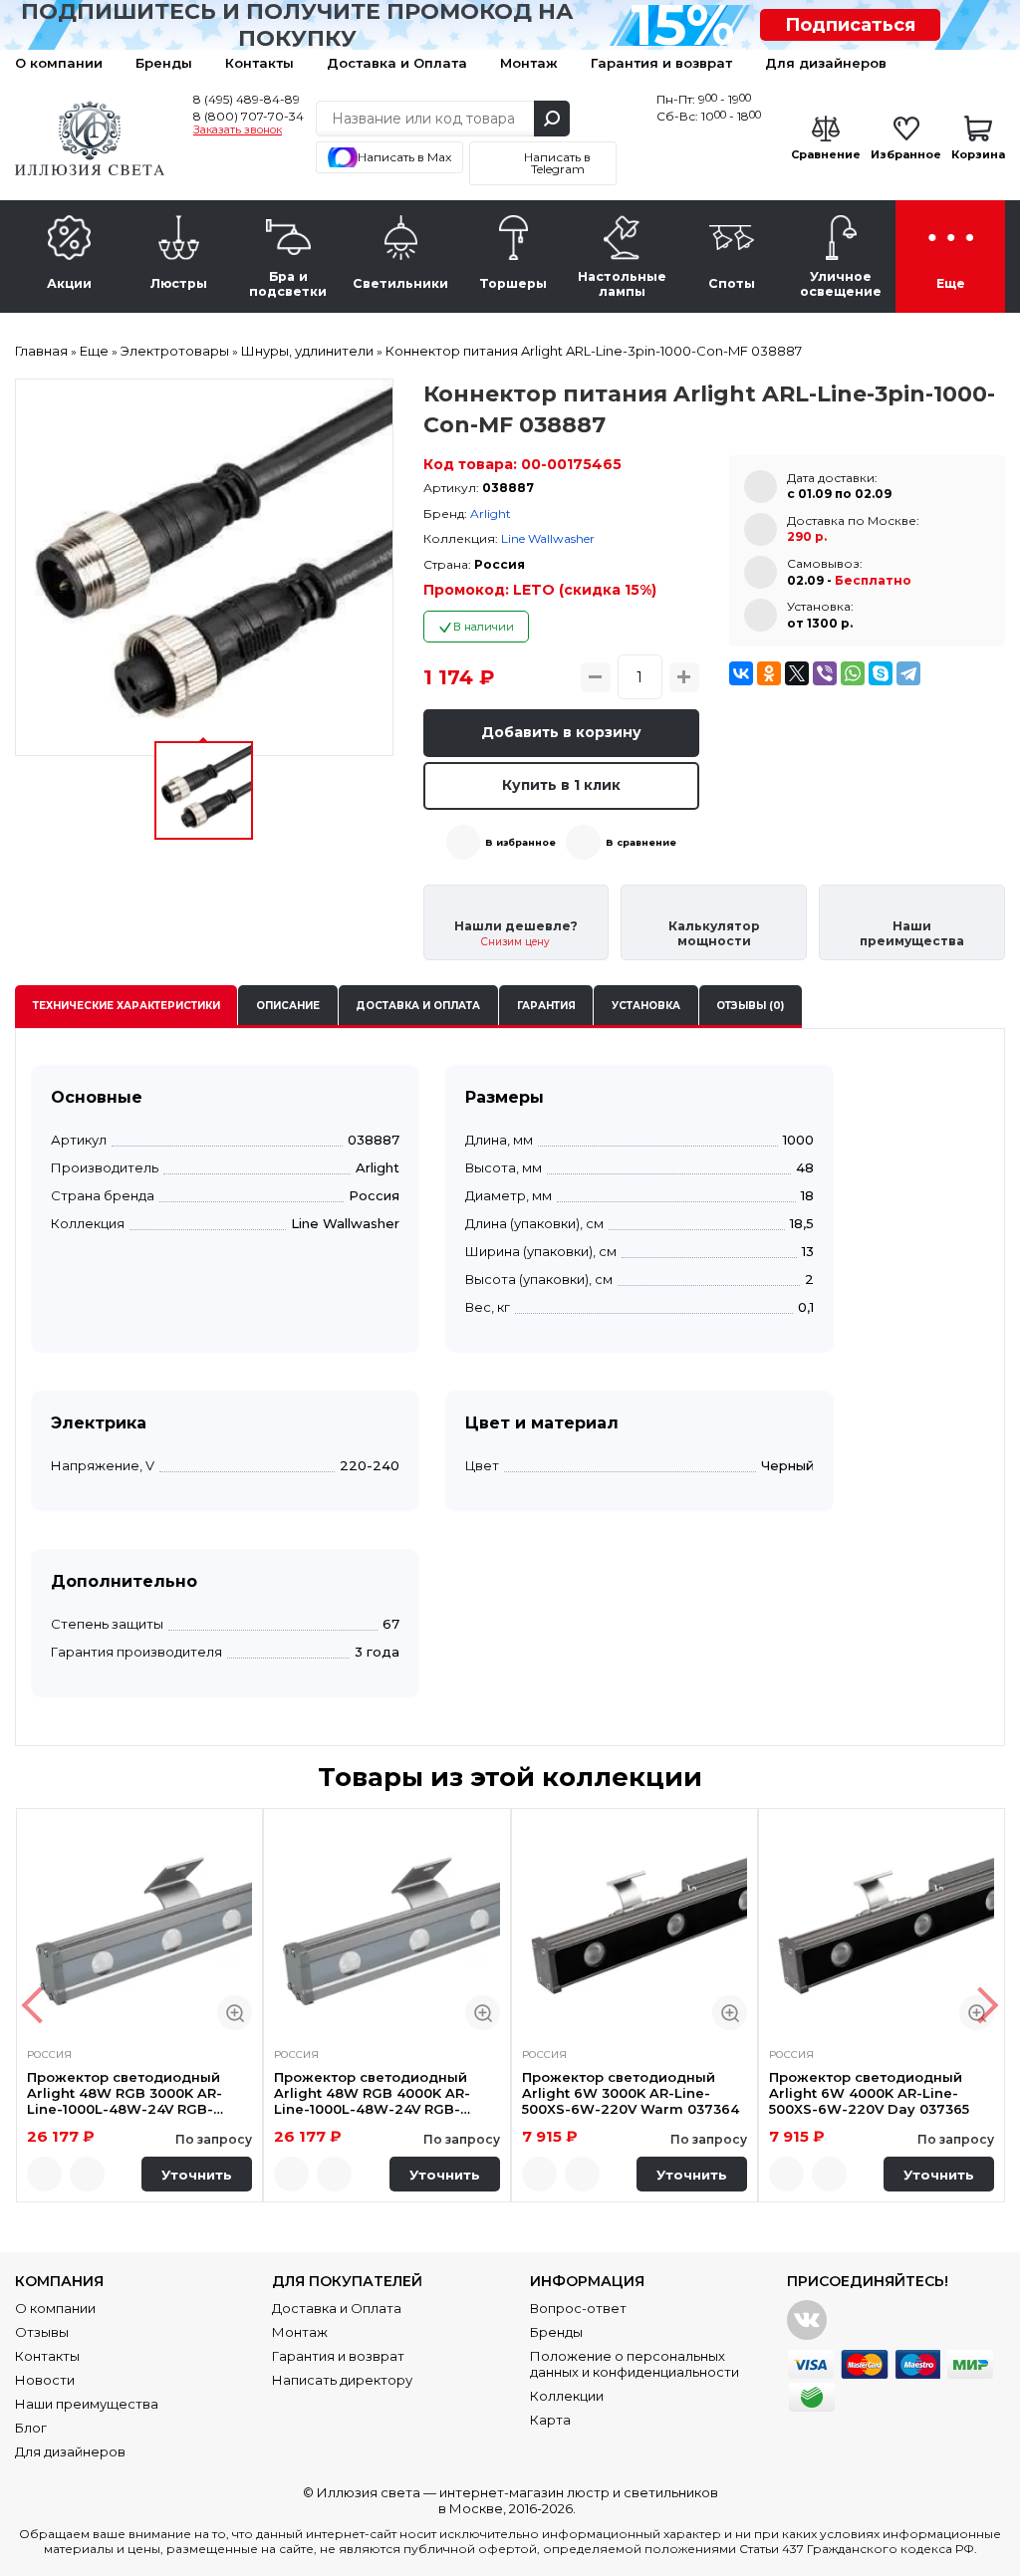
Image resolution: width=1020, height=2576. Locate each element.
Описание (288, 1006)
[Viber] (825, 673)
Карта (550, 2420)
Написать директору (342, 2380)
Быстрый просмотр (235, 2013)
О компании (59, 63)
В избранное (520, 842)
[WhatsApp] (853, 673)
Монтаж (529, 63)
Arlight (491, 514)
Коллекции (567, 2396)
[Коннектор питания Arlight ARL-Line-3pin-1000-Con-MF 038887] (204, 568)
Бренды (164, 63)
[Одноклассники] (769, 673)
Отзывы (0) (750, 1006)
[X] (797, 673)
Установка (646, 1006)
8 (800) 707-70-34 (249, 116)
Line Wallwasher (548, 538)
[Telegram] (908, 673)
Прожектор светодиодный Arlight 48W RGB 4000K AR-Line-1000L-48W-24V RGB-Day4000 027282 (372, 2093)
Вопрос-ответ (578, 2308)
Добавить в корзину (561, 732)
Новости (45, 2380)
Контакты (259, 63)
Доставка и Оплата (397, 63)
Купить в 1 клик (561, 785)
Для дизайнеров (826, 63)
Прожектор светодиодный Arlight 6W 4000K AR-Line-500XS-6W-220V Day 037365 (869, 2093)
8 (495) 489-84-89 (247, 99)
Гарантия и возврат (661, 63)
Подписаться (850, 25)
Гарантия (546, 1006)
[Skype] (881, 673)
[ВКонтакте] (741, 673)
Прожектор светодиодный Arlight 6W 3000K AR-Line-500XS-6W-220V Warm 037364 (631, 2093)
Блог (31, 2428)
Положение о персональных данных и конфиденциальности (635, 2364)
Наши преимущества (87, 2404)
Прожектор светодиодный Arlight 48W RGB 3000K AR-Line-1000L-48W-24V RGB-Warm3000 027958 (125, 2093)
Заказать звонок (238, 130)
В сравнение (641, 842)
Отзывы (42, 2332)
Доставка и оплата (418, 1006)
